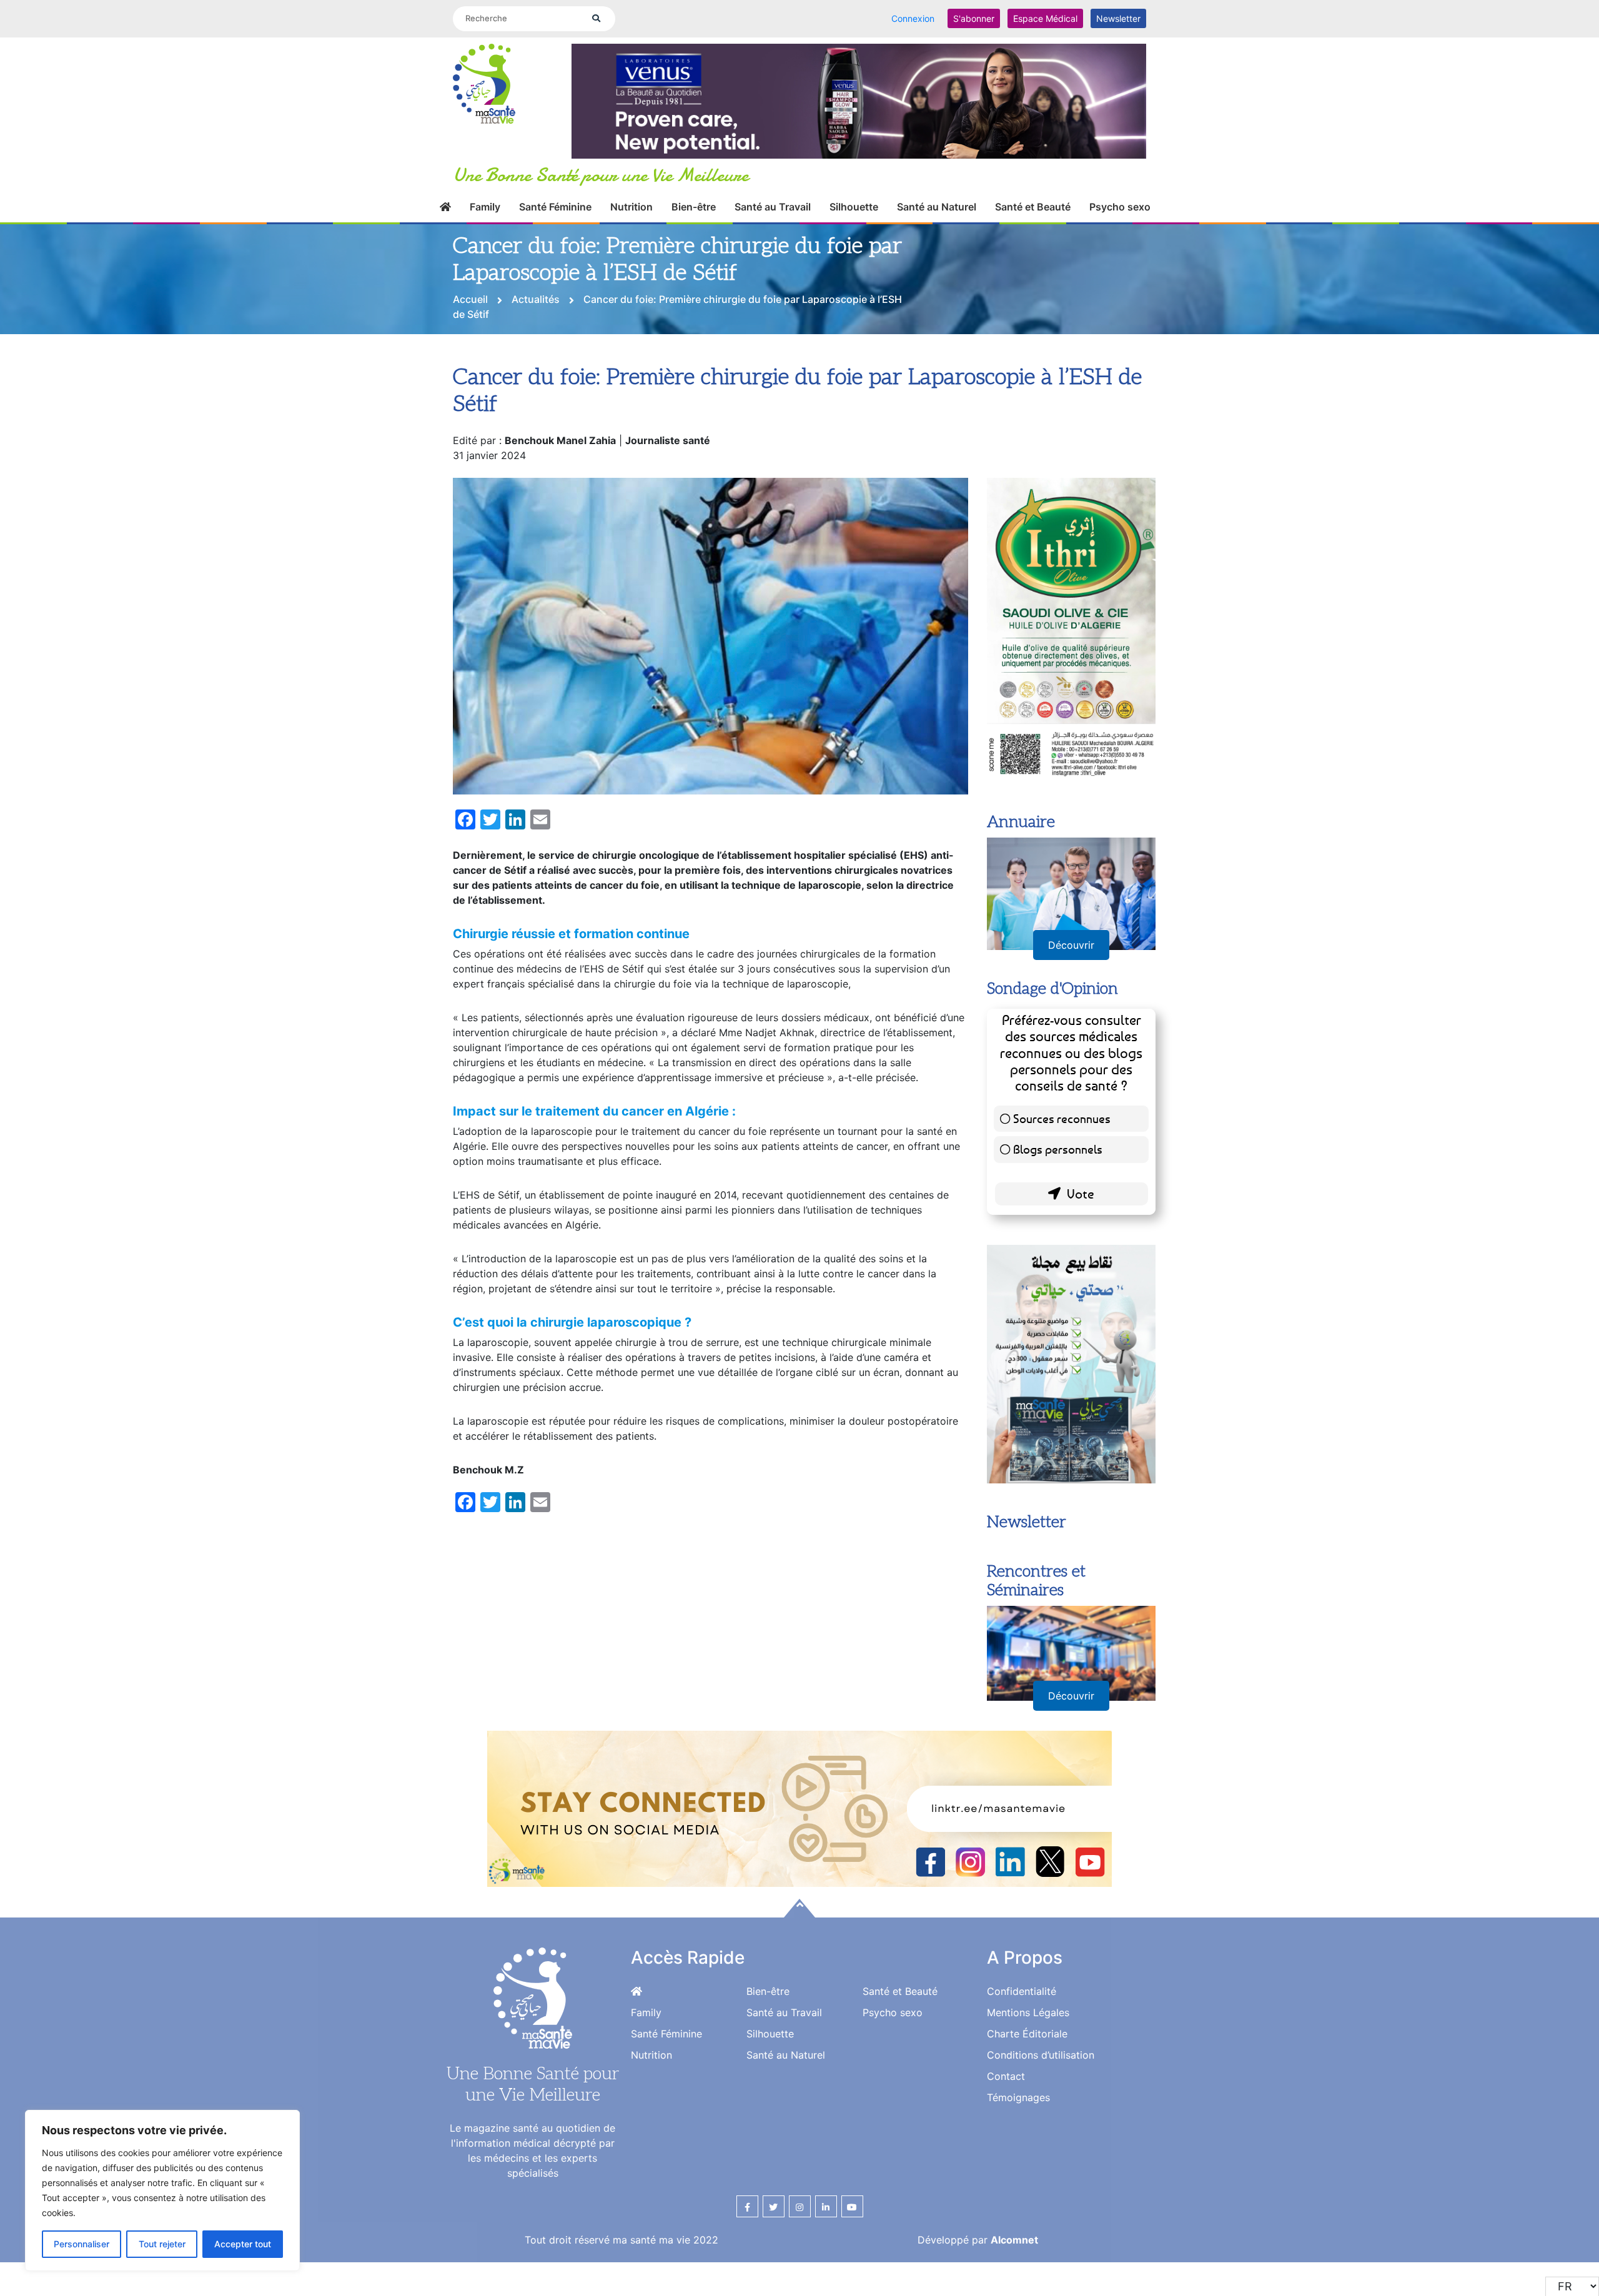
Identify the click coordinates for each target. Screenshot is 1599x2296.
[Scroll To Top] (799, 1954)
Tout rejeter (162, 2244)
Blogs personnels (1058, 1195)
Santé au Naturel (937, 221)
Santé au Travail (773, 221)
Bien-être (694, 221)
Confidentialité (1022, 2037)
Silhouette (854, 221)
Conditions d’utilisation (1041, 2101)
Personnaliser (82, 2244)
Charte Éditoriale (1027, 2080)
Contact (1006, 2122)
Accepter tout (243, 2244)
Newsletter (1118, 18)
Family (485, 221)
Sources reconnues (1062, 1165)
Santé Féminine (555, 221)
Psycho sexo (1120, 221)
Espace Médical (1045, 18)
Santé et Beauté (1033, 221)
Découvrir (1071, 991)
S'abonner (974, 18)
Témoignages (1018, 2144)
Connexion (913, 18)
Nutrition (631, 221)
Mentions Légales (1028, 2059)
